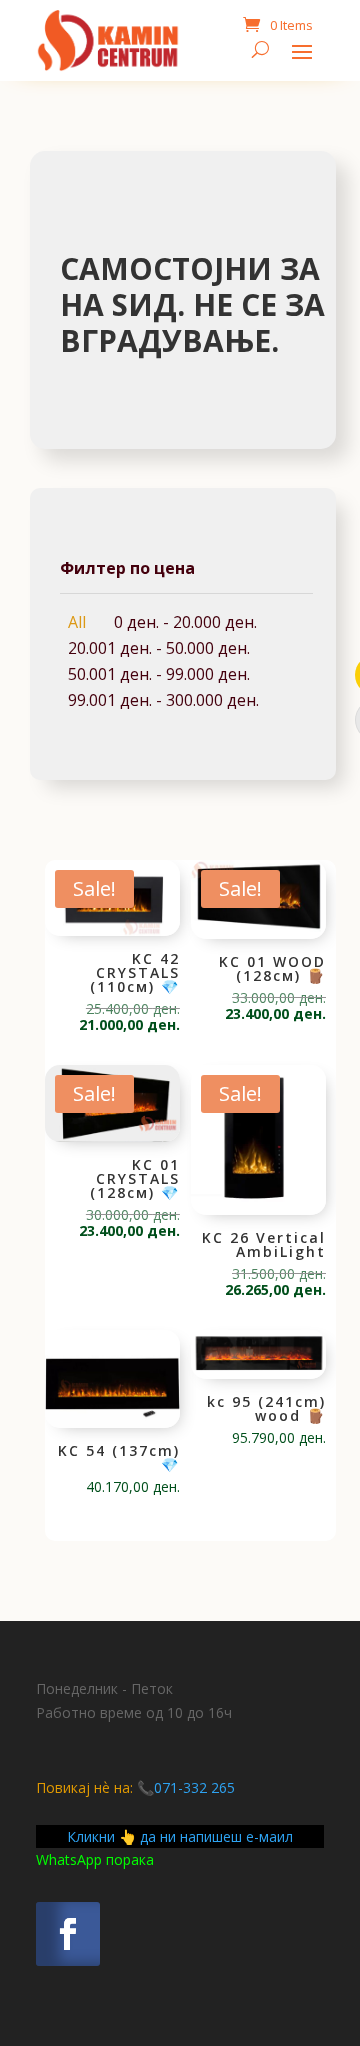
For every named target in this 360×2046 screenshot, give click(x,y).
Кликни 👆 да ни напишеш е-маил (180, 1836)
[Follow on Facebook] (68, 1934)
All (77, 622)
